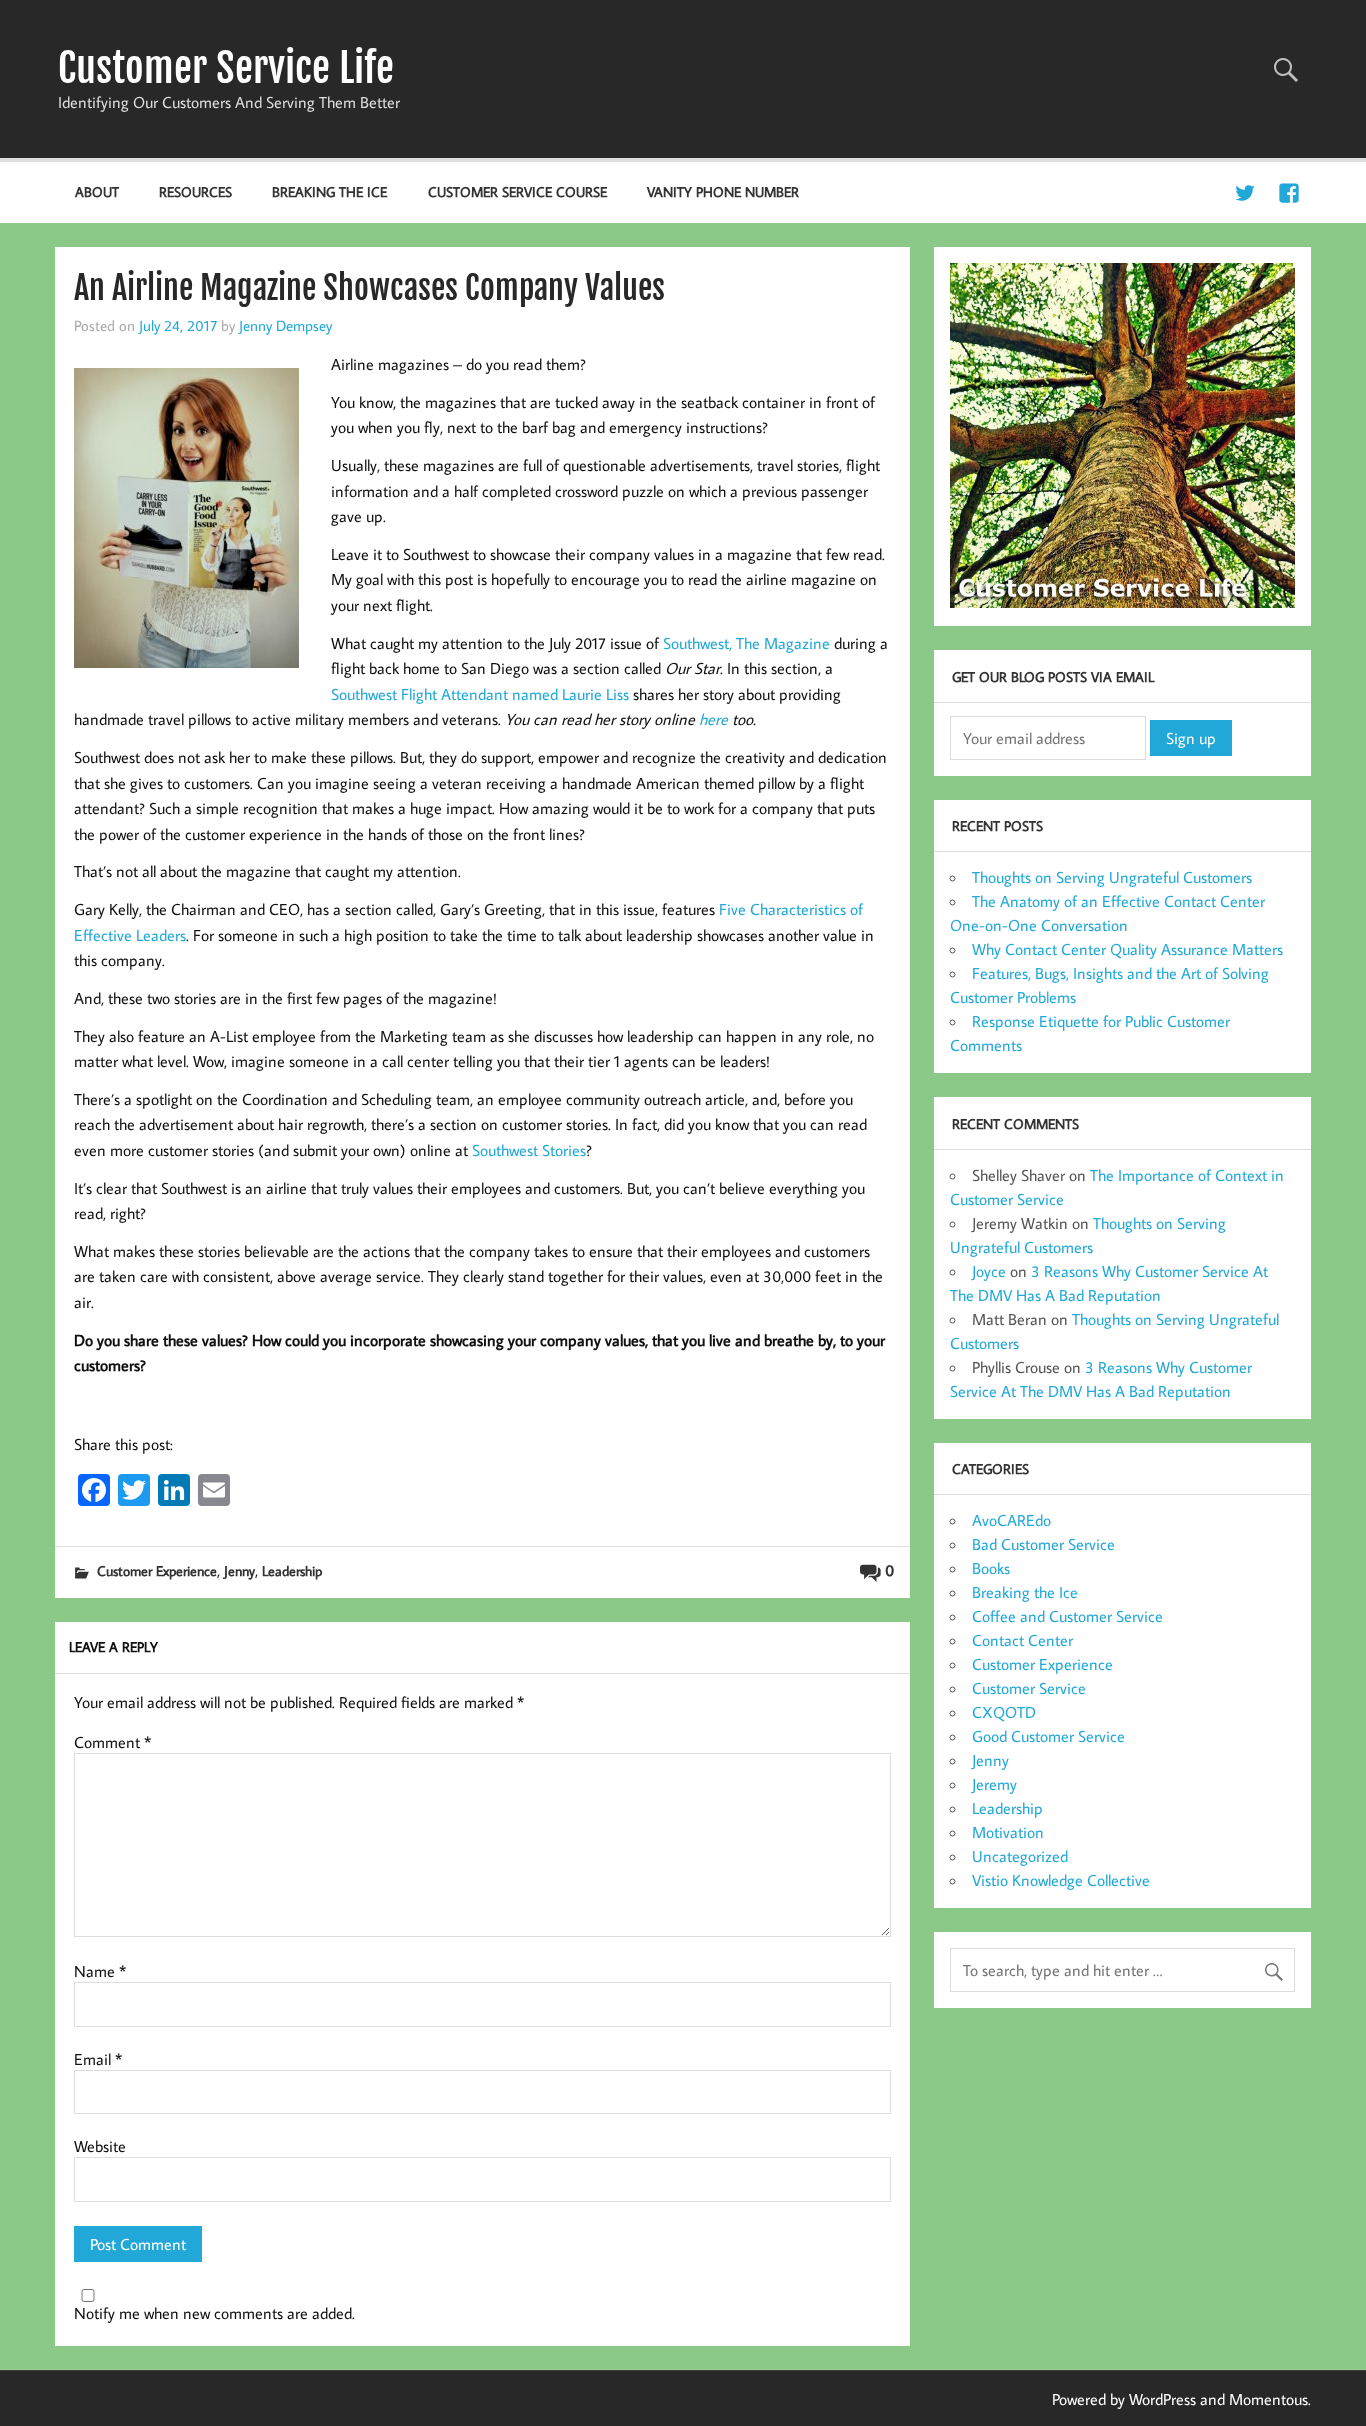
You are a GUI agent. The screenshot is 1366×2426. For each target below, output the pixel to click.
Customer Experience (157, 1570)
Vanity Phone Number (723, 191)
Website (100, 2146)
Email (98, 2059)
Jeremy (994, 1784)
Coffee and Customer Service (1067, 1616)
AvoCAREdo (1011, 1520)
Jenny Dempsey (285, 325)
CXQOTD (1004, 1712)
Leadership (292, 1570)
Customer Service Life (226, 68)
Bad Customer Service (1043, 1544)
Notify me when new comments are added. (214, 2313)
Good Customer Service (1048, 1736)
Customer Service (1029, 1688)
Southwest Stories (529, 1150)
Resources (195, 191)
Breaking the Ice (329, 191)
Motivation (1008, 1832)
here (713, 719)
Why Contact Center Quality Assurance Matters (1127, 949)
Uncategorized (1020, 1856)
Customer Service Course (517, 191)
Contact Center (1022, 1640)
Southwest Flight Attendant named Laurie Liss (480, 694)
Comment (112, 1742)
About (97, 191)
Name (100, 1971)
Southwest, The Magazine (746, 643)
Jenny (239, 1570)
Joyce (989, 1271)
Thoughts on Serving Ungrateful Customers (1112, 877)
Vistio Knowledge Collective (1061, 1880)
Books (991, 1568)
